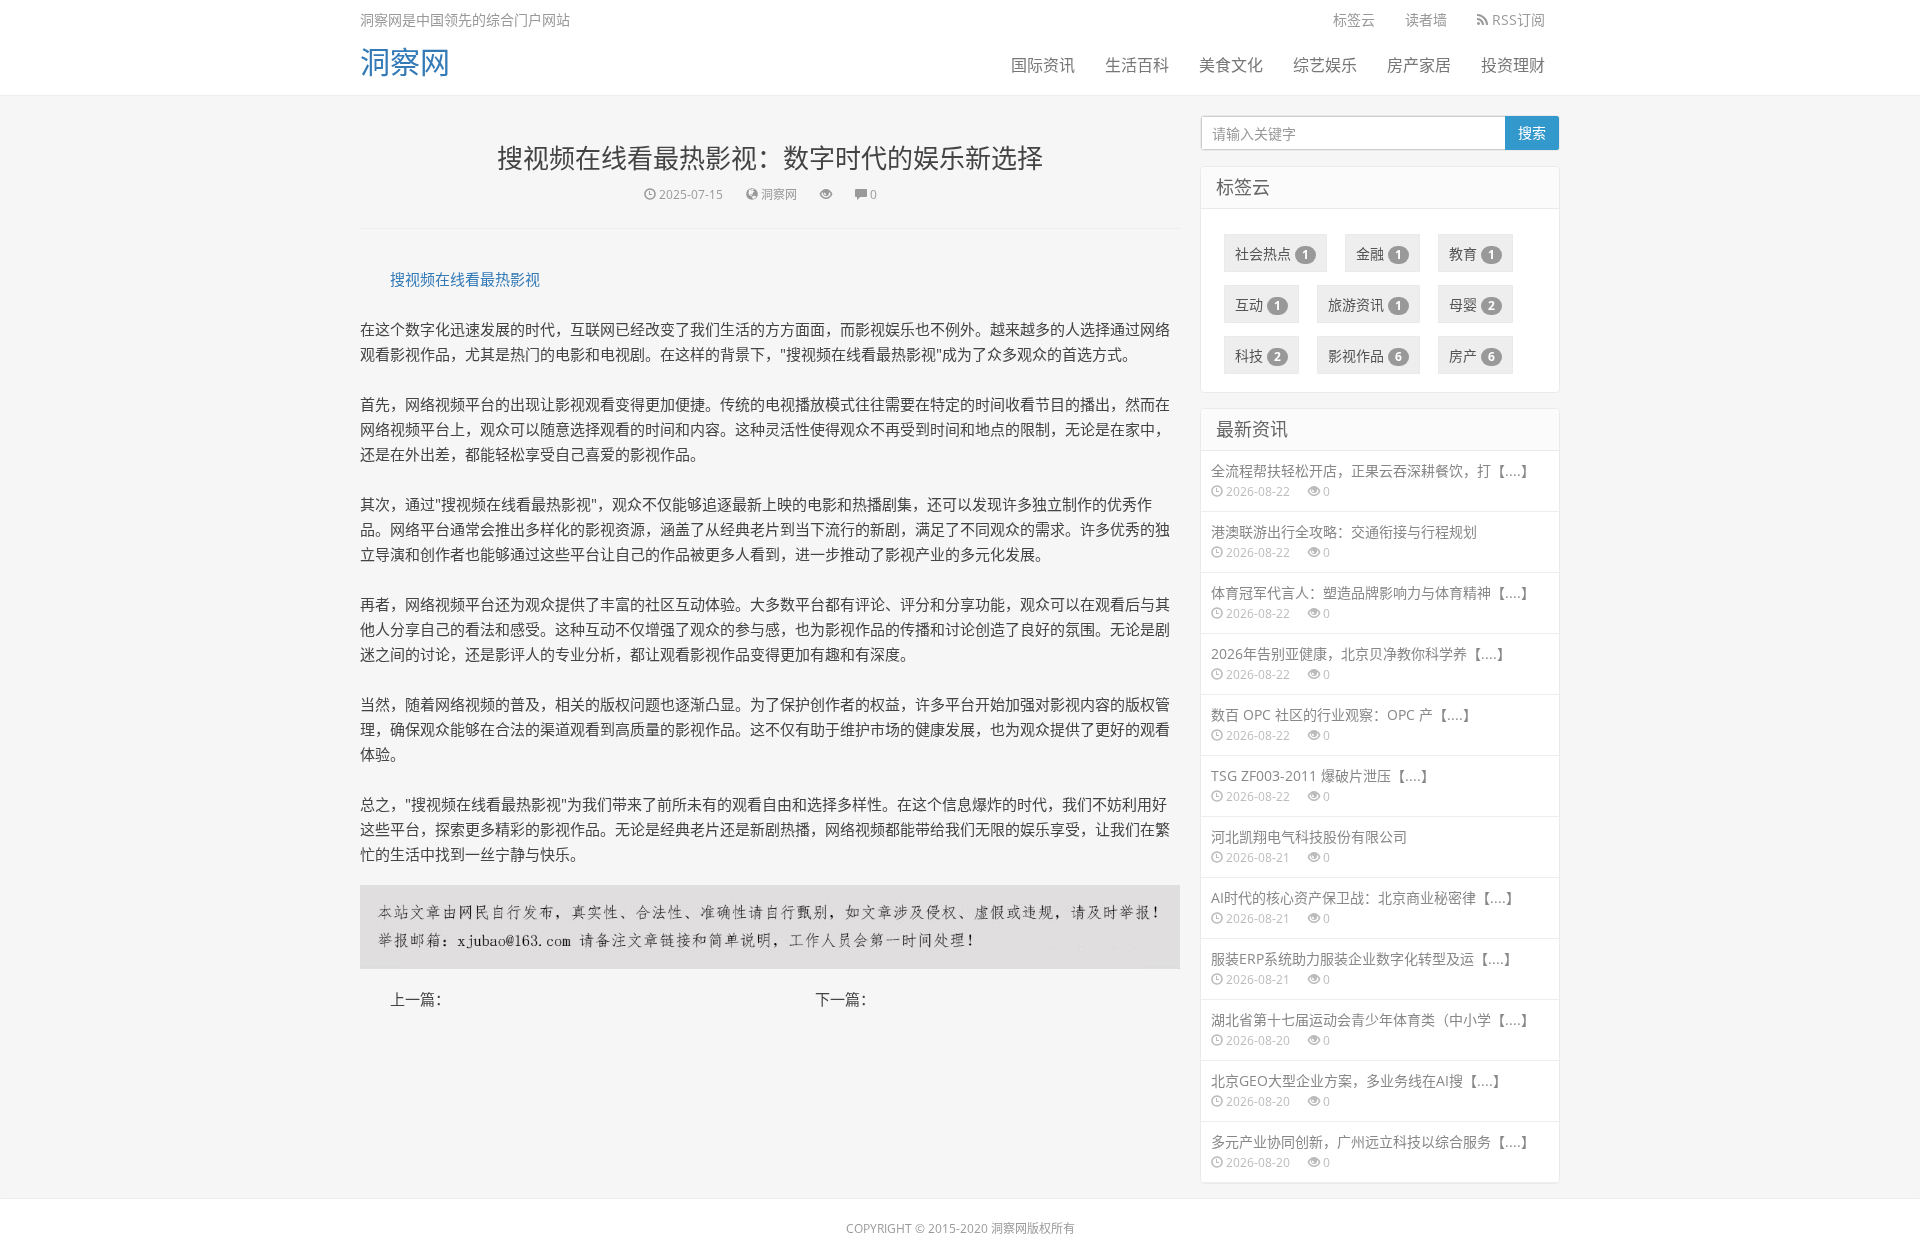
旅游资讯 (1365, 304)
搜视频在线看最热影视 (465, 279)
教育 (1472, 253)
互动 (1258, 304)
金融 (1379, 253)
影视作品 (1365, 355)
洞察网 (405, 61)
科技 (1258, 355)
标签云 (1354, 19)
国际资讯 (1043, 65)
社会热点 (1272, 253)
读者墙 (1426, 19)
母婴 (1472, 304)
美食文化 (1231, 65)
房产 (1472, 355)
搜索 (1532, 132)
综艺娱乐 (1325, 65)
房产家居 (1419, 65)
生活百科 (1137, 65)
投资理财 (1513, 65)
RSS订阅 (1516, 19)
